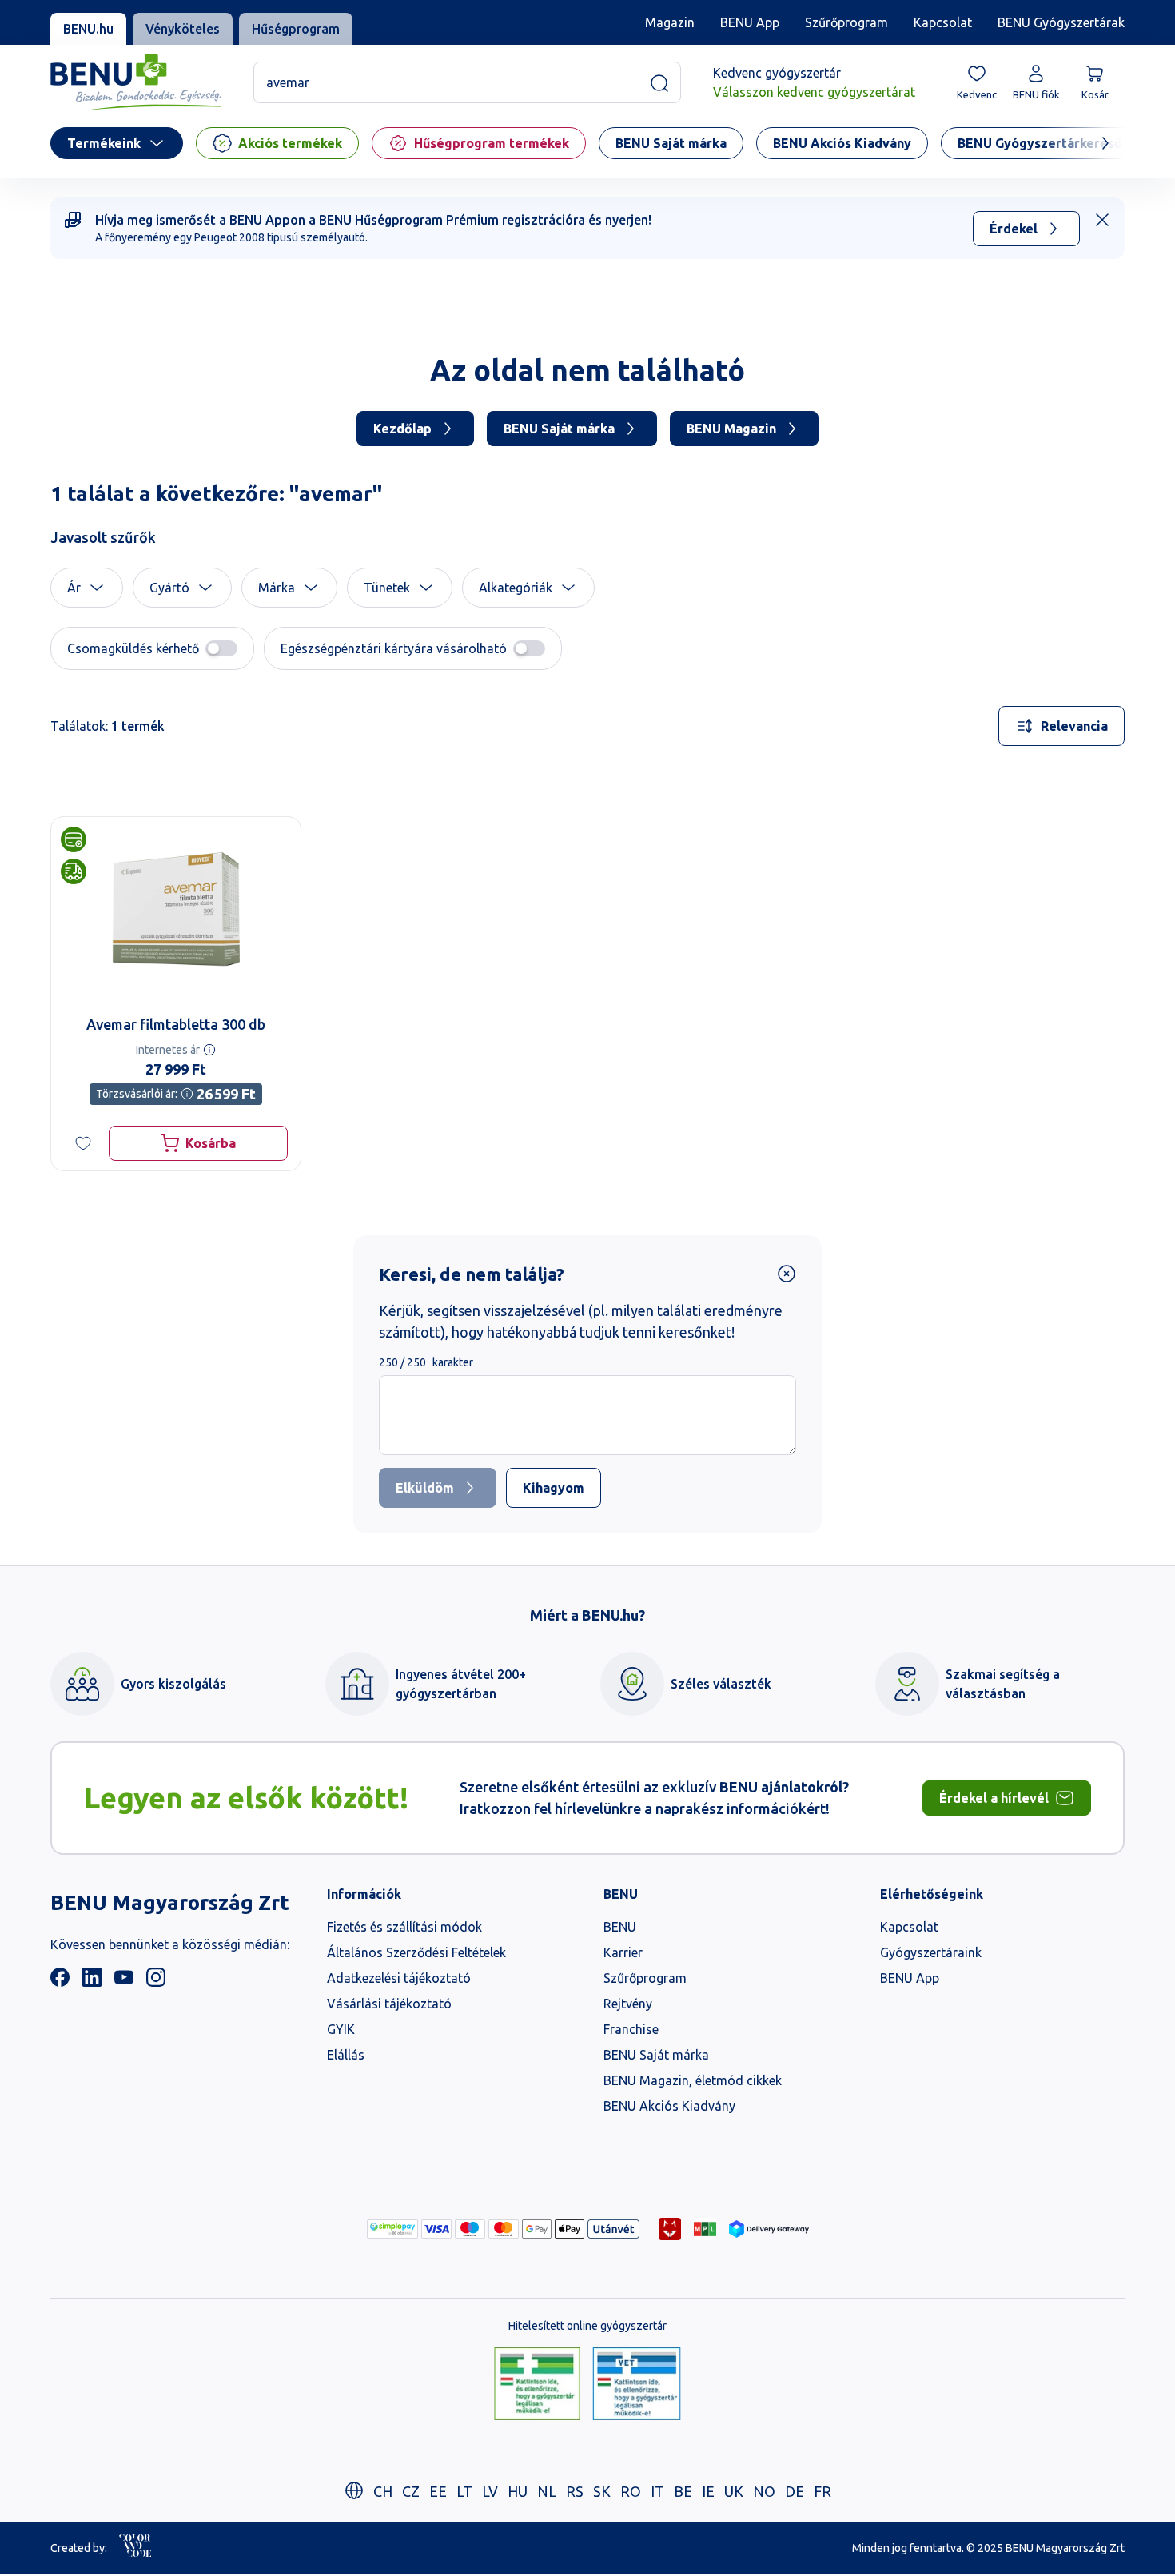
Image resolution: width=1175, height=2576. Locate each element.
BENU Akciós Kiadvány (669, 2106)
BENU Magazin (731, 429)
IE (708, 2491)
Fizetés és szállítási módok (404, 1927)
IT (657, 2491)
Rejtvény (628, 2004)
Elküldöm (425, 1488)
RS (575, 2491)
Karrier (623, 1952)
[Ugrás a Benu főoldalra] (136, 83)
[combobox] (1061, 726)
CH (383, 2491)
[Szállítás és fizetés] (392, 2229)
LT (464, 2491)
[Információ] (209, 1050)
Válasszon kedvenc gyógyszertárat (814, 93)
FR (822, 2491)
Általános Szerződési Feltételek (416, 1952)
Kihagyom (554, 1488)
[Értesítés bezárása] (1102, 220)
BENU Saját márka (559, 429)
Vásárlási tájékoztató (389, 2004)
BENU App (750, 22)
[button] (87, 588)
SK (602, 2491)
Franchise (631, 2029)
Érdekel (1014, 229)
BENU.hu (88, 29)
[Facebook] (60, 1982)
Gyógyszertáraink (931, 1952)
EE (438, 2491)
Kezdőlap (402, 429)
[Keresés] (659, 83)
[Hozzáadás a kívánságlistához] (83, 1143)
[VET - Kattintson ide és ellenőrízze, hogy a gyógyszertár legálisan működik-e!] (637, 2385)
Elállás (346, 2055)
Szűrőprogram (846, 22)
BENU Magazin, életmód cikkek (693, 2080)
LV (490, 2491)
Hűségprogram (296, 29)
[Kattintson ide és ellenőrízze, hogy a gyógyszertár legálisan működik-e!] (537, 2385)
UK (734, 2491)
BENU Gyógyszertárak (1061, 22)
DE (795, 2491)
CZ (411, 2491)
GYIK (341, 2029)
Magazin (670, 22)
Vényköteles (183, 29)
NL (547, 2491)
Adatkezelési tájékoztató (399, 1978)
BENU (620, 1927)
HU (518, 2491)
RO (631, 2491)
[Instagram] (156, 1982)
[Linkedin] (92, 1982)
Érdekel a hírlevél (994, 1798)
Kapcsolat (943, 22)
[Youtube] (124, 1982)
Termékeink (104, 143)
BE (683, 2491)
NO (764, 2491)
